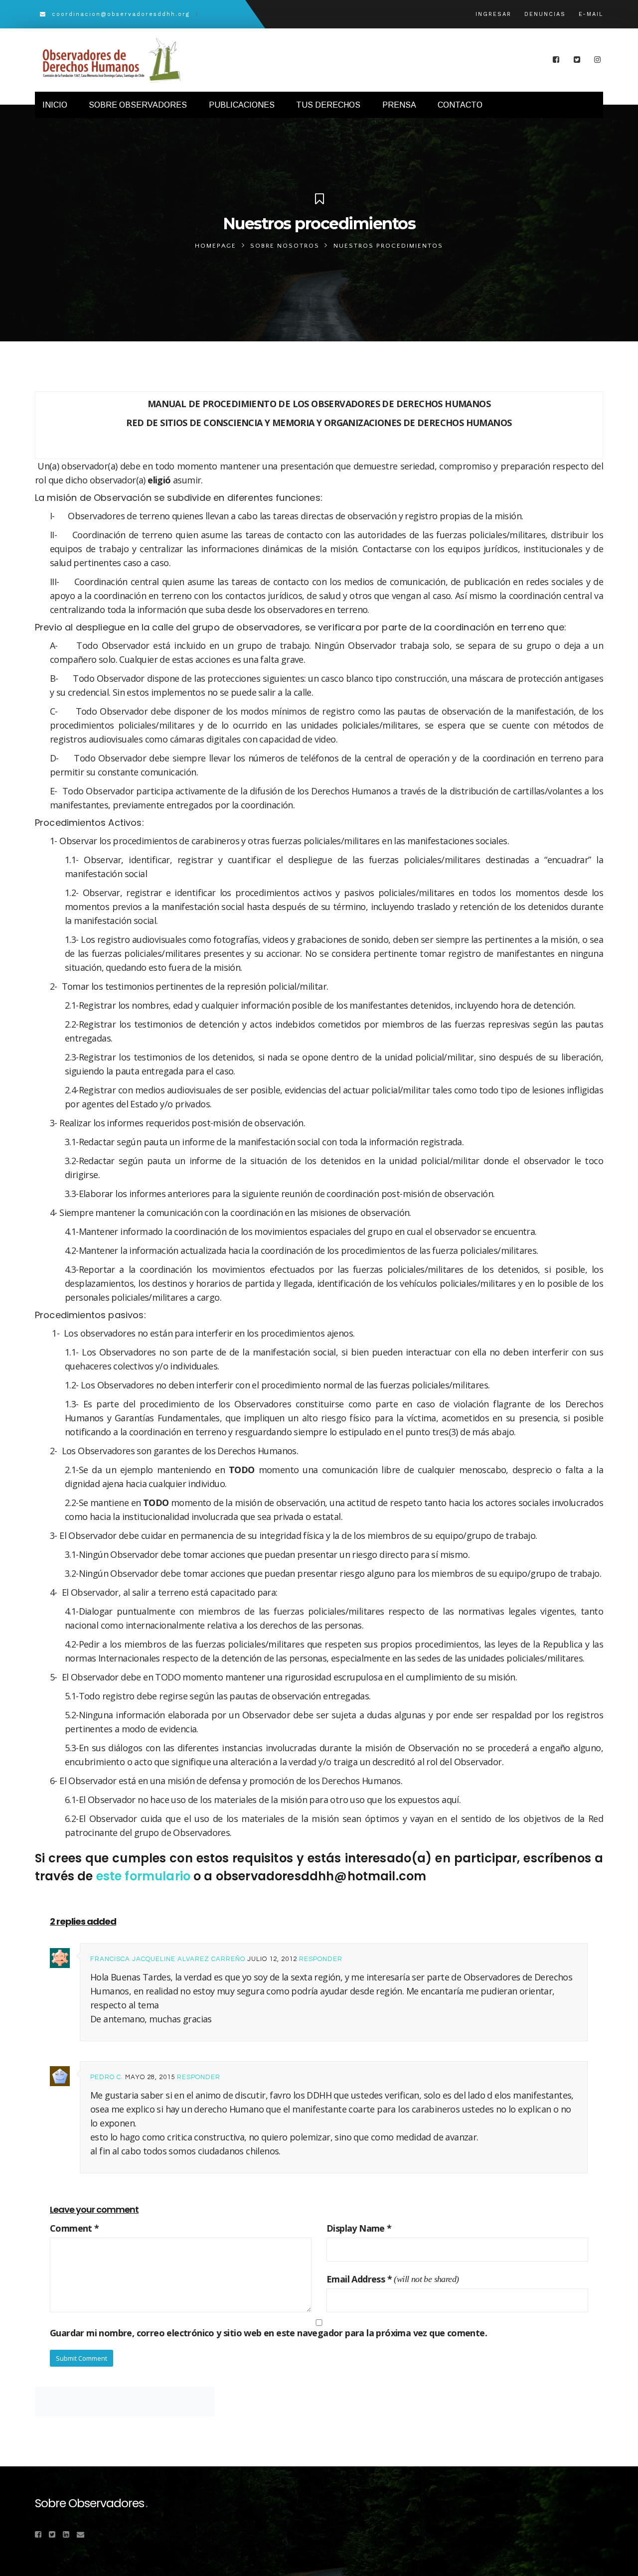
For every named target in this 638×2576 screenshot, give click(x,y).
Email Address (359, 2279)
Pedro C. (107, 2077)
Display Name (359, 2228)
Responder (321, 1959)
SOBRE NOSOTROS (285, 246)
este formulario (143, 1876)
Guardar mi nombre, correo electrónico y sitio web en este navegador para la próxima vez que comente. (268, 2333)
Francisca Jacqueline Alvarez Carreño (168, 1959)
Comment (75, 2228)
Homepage (216, 246)
